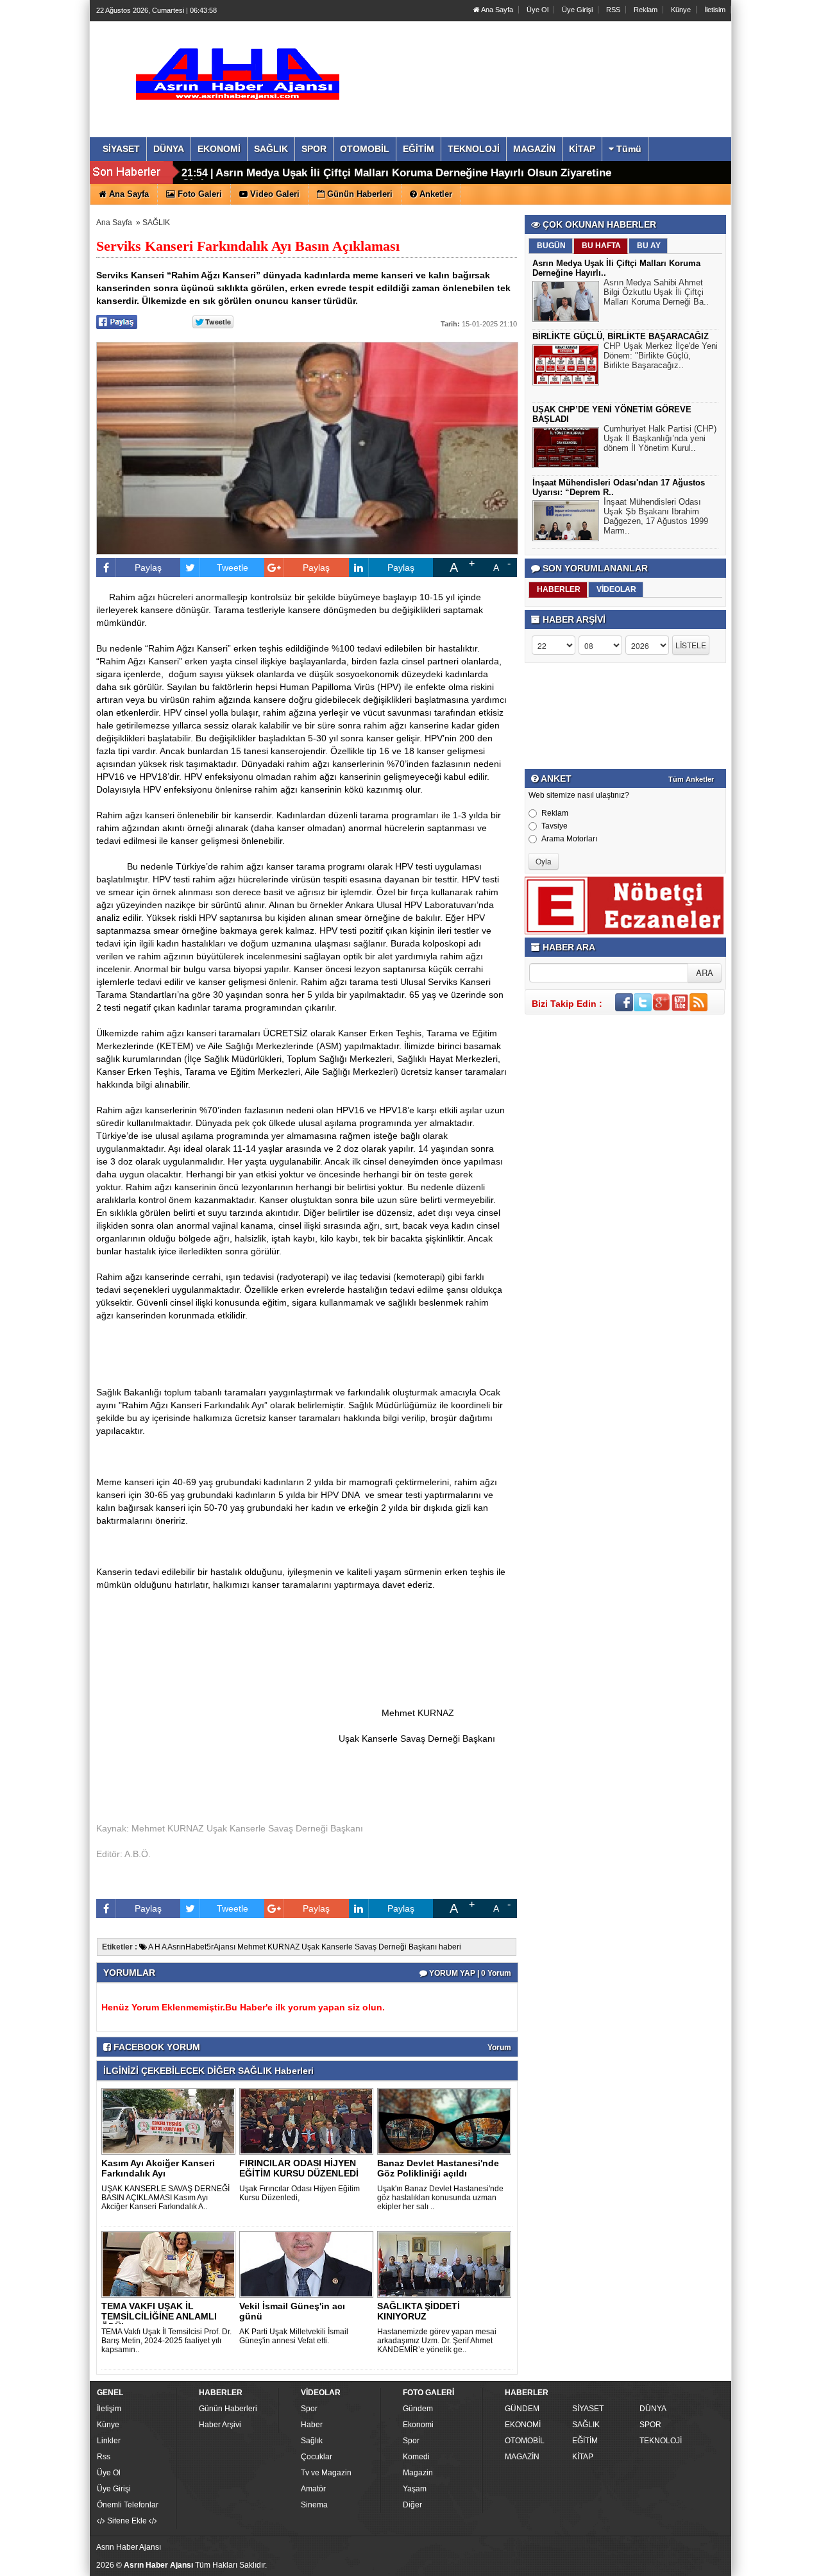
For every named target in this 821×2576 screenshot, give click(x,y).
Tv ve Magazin (326, 2473)
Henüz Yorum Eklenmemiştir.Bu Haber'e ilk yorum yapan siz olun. (243, 2007)
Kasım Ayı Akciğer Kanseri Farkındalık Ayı (158, 2168)
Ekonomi (418, 2425)
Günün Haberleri (228, 2409)
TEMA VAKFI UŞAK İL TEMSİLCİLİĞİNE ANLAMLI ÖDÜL (159, 2316)
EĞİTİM (585, 2441)
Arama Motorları (569, 839)
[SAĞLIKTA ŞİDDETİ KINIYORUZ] (446, 2264)
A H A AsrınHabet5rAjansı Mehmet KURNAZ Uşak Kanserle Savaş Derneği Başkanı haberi (304, 1947)
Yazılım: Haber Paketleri (652, 2566)
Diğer (412, 2505)
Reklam (646, 10)
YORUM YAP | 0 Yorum (469, 1973)
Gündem (418, 2409)
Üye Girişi (577, 10)
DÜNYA (653, 2409)
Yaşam (415, 2489)
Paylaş (148, 568)
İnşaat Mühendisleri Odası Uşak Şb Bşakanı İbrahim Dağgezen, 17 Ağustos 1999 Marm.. (656, 516)
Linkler (109, 2441)
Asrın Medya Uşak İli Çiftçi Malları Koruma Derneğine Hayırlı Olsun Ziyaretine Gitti (396, 178)
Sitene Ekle (127, 2521)
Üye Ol (537, 10)
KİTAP (583, 2457)
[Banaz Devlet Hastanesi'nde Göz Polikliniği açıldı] (446, 2121)
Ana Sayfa (496, 10)
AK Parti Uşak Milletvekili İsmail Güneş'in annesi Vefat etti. (294, 2336)
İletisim (715, 10)
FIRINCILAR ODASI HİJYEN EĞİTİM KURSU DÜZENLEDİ (299, 2168)
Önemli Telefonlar (128, 2505)
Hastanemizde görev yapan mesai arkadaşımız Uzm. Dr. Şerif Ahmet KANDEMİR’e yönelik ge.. (437, 2341)
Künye (681, 10)
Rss (104, 2457)
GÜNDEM (522, 2409)
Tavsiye (554, 826)
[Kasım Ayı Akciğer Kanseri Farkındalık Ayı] (171, 2121)
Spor (309, 2409)
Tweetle (233, 568)
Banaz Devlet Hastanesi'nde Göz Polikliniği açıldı (438, 2168)
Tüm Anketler (691, 779)
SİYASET (588, 2409)
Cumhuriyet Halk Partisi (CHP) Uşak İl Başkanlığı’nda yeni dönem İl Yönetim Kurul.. (660, 438)
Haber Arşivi (220, 2425)
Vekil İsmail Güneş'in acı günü (292, 2311)
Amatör (313, 2489)
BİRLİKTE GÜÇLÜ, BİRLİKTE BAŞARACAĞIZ (621, 336)
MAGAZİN (522, 2457)
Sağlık (312, 2441)
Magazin (418, 2473)
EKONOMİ (523, 2425)
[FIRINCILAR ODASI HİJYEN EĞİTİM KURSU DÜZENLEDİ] (309, 2121)
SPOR (650, 2425)
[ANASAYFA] (236, 66)
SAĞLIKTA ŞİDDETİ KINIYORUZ (419, 2311)
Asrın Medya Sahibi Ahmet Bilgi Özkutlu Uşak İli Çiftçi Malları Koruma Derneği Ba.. (656, 292)
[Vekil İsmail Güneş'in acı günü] (309, 2264)
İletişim (109, 2409)
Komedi (416, 2457)
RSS (613, 10)
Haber (312, 2425)
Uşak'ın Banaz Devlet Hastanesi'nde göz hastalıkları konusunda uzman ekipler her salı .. (440, 2198)
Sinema (314, 2505)
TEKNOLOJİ (661, 2441)
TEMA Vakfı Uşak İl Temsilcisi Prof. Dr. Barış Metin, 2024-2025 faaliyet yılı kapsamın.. (166, 2341)
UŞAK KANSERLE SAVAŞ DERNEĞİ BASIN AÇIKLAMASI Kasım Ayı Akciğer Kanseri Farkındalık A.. (165, 2198)
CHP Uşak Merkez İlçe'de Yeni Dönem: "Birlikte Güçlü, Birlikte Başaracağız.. (661, 356)
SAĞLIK (156, 223)
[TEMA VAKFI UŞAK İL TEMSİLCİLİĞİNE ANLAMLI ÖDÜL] (171, 2264)
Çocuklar (317, 2457)
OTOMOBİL (525, 2441)
